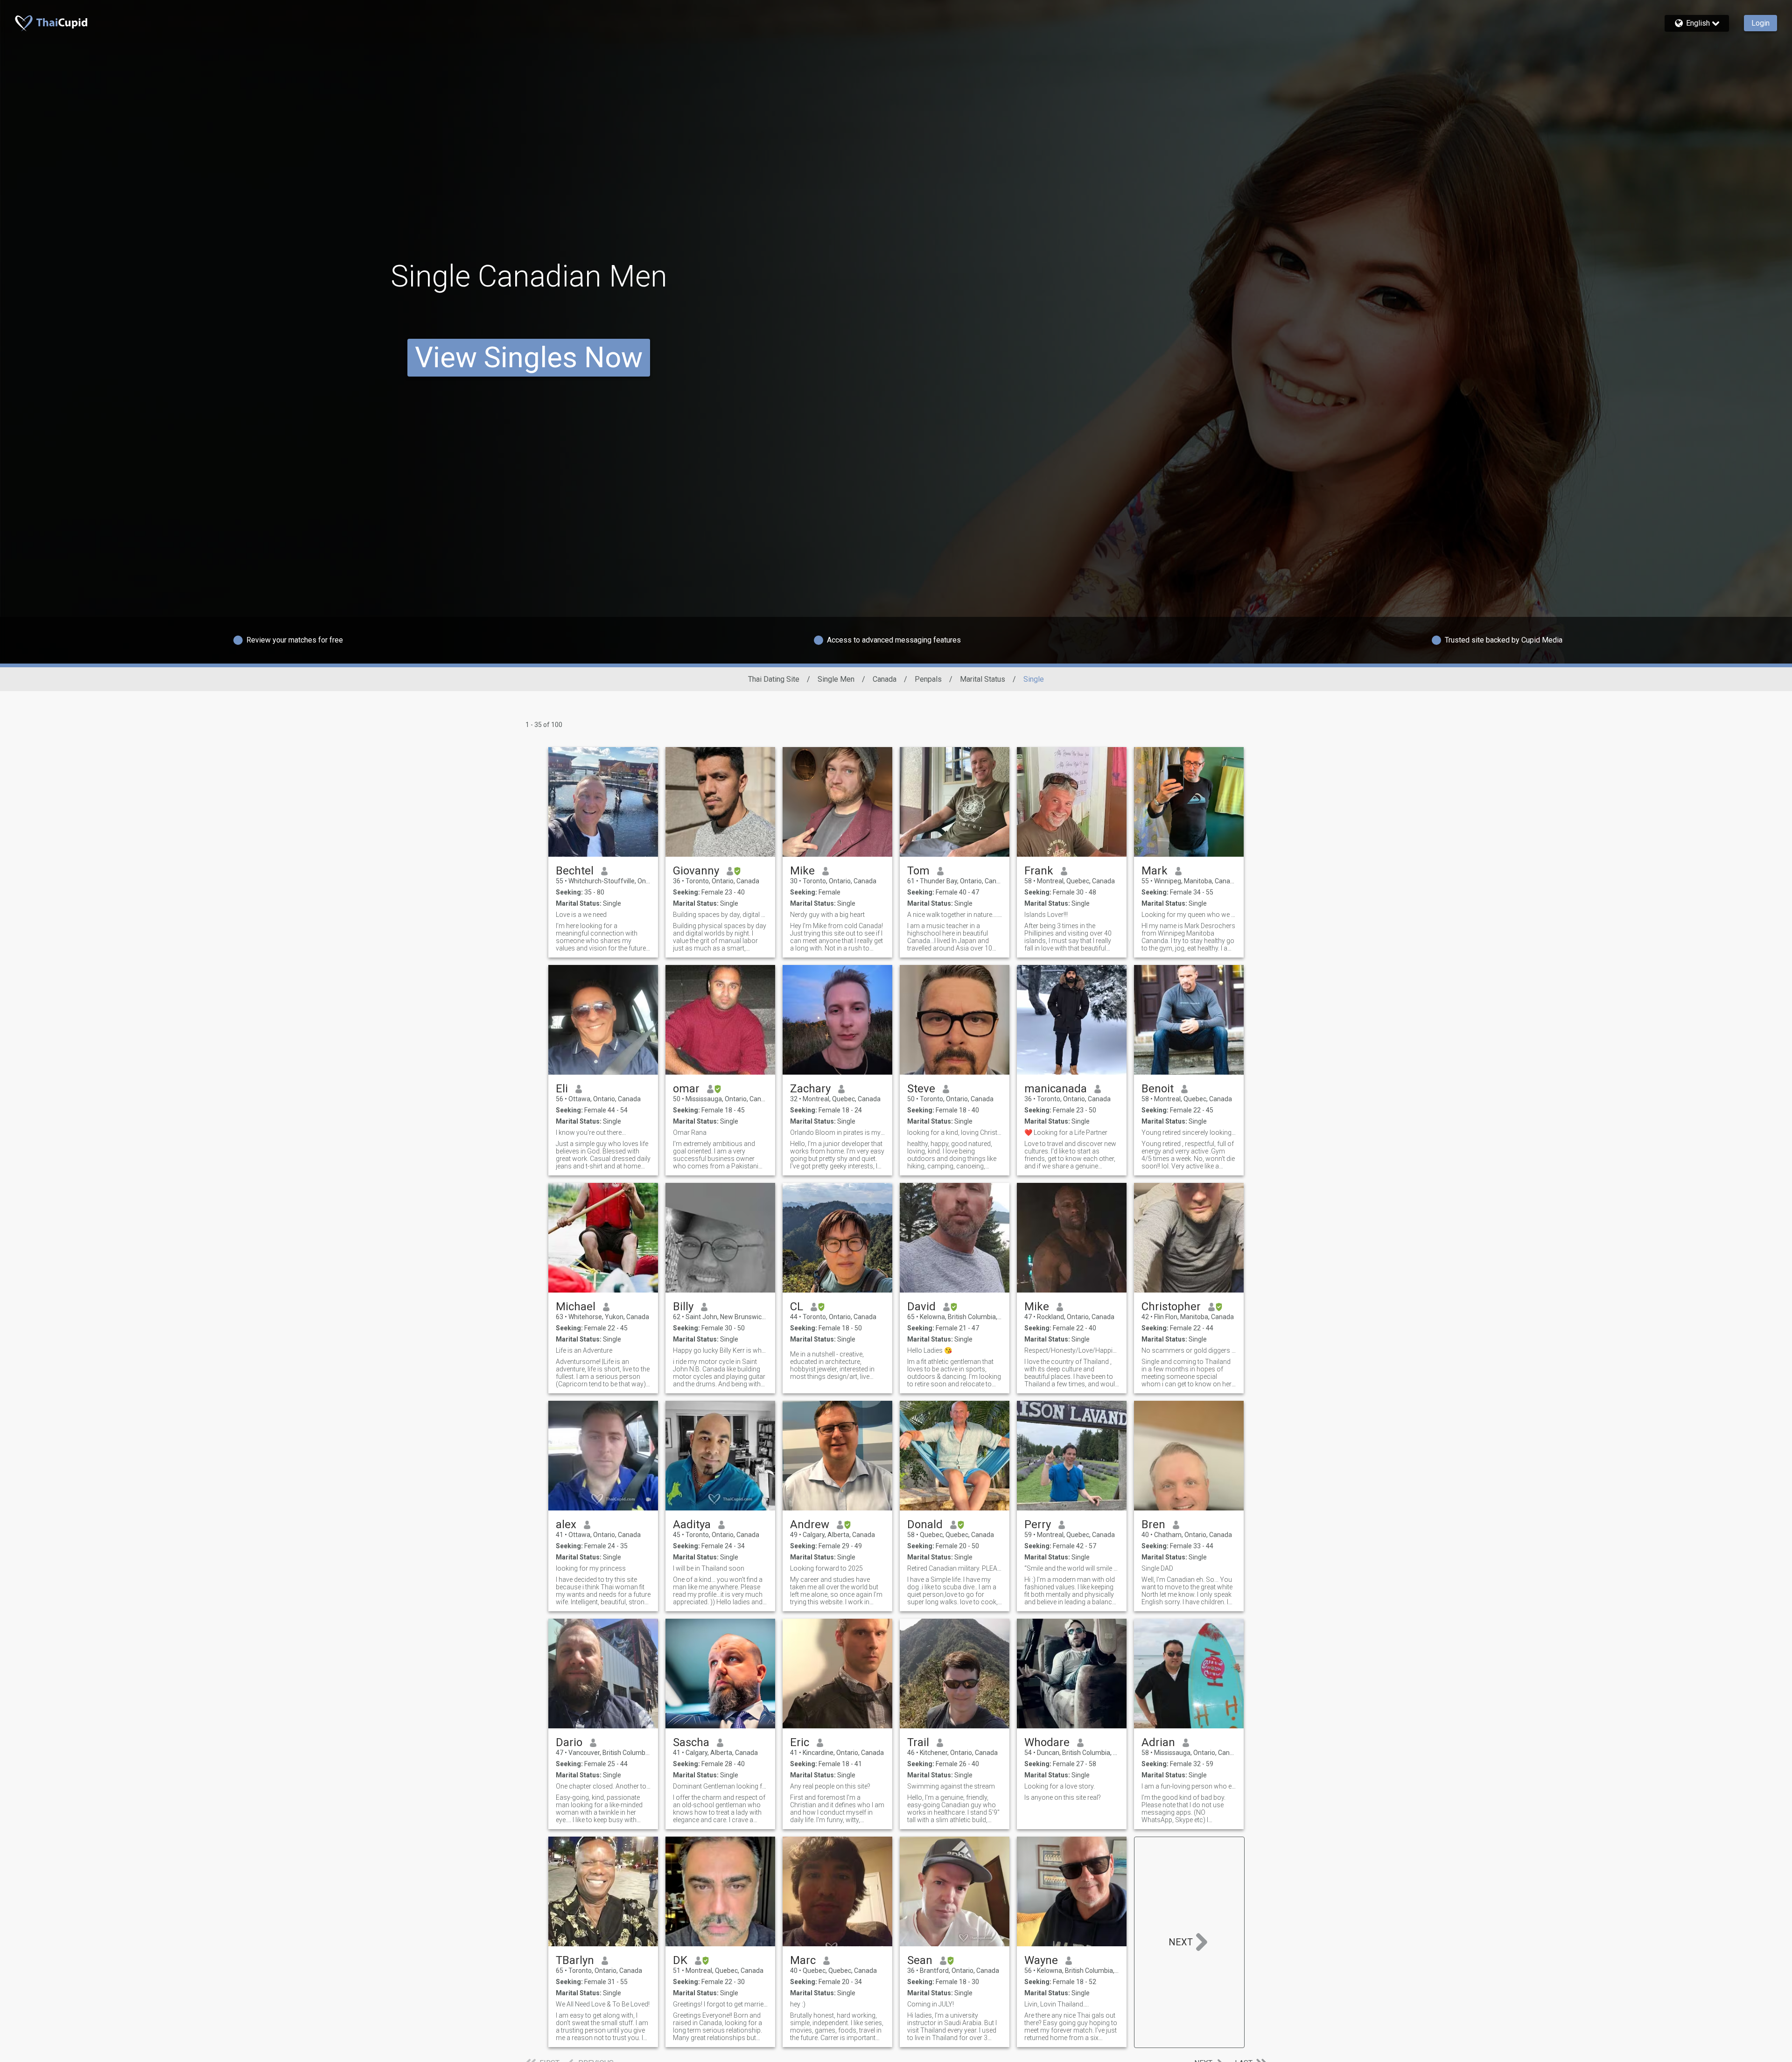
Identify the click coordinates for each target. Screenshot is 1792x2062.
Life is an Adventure (584, 1350)
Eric (800, 1742)
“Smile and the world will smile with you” (1072, 1568)
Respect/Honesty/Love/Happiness (1072, 1350)
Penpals (928, 679)
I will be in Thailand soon (709, 1568)
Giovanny (696, 871)
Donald (925, 1524)
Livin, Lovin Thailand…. (1057, 2004)
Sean (920, 1960)
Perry (1038, 1524)
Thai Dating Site (774, 679)
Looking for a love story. (1060, 1786)
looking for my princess (591, 1568)
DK (680, 1960)
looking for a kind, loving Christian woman (955, 1132)
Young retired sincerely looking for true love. (1189, 1132)
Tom (918, 871)
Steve (921, 1089)
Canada (885, 679)
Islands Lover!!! (1046, 915)
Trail (918, 1742)
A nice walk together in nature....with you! (955, 915)
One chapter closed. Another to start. (603, 1786)
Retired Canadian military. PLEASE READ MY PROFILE (955, 1568)
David (921, 1307)
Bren (1153, 1524)
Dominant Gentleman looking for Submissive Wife (720, 1786)
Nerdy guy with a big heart (827, 915)
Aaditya (692, 1524)
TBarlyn (575, 1960)
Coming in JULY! (931, 2004)
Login (1760, 23)
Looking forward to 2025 (826, 1568)
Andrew (810, 1524)
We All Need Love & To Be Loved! (603, 2004)
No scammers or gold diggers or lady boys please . (1189, 1350)
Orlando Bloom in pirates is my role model (837, 1132)
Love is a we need (581, 915)
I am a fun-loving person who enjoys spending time (1189, 1786)
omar (686, 1089)
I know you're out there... (591, 1132)
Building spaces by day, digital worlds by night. (720, 915)
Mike (802, 871)
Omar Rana (690, 1132)
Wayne (1041, 1960)
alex (566, 1524)
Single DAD (1157, 1568)
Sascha (691, 1742)
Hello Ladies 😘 (930, 1350)
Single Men (836, 679)
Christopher (1171, 1307)
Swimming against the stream (951, 1786)
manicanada (1056, 1089)
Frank (1039, 871)
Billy (683, 1307)
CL (797, 1307)
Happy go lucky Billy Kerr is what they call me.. (720, 1350)
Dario (569, 1742)
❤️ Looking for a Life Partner (1066, 1132)
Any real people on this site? (830, 1786)
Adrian (1158, 1742)
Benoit (1158, 1089)
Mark (1155, 871)
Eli (562, 1089)
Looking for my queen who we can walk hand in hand (1189, 915)
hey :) (798, 2004)
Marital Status (983, 679)
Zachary (810, 1089)
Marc (803, 1960)
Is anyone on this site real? (1063, 1797)
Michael (576, 1307)
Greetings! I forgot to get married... (720, 2004)
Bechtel (575, 871)
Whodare (1047, 1742)
